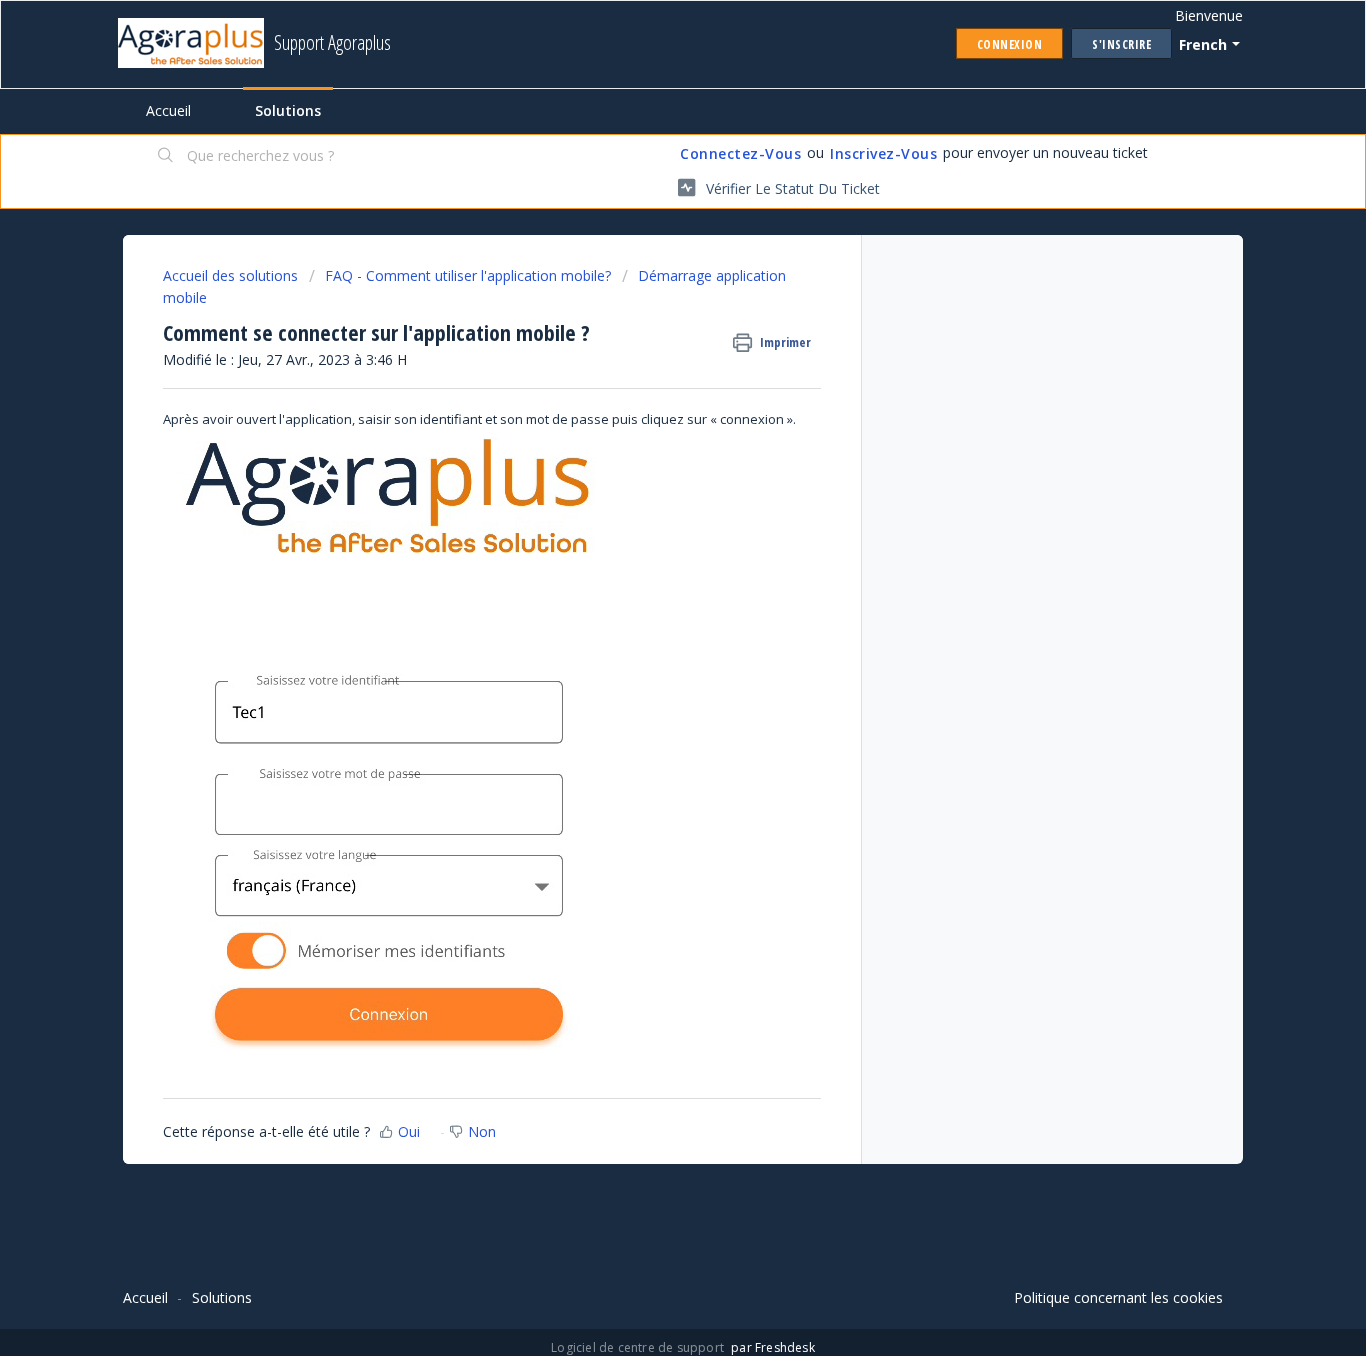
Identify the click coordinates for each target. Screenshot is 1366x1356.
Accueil (168, 110)
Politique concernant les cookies (1118, 1297)
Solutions (288, 110)
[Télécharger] (646, 420)
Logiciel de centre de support (639, 1347)
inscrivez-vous (883, 153)
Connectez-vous (740, 153)
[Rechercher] (166, 157)
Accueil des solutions (232, 275)
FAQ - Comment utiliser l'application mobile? (468, 275)
